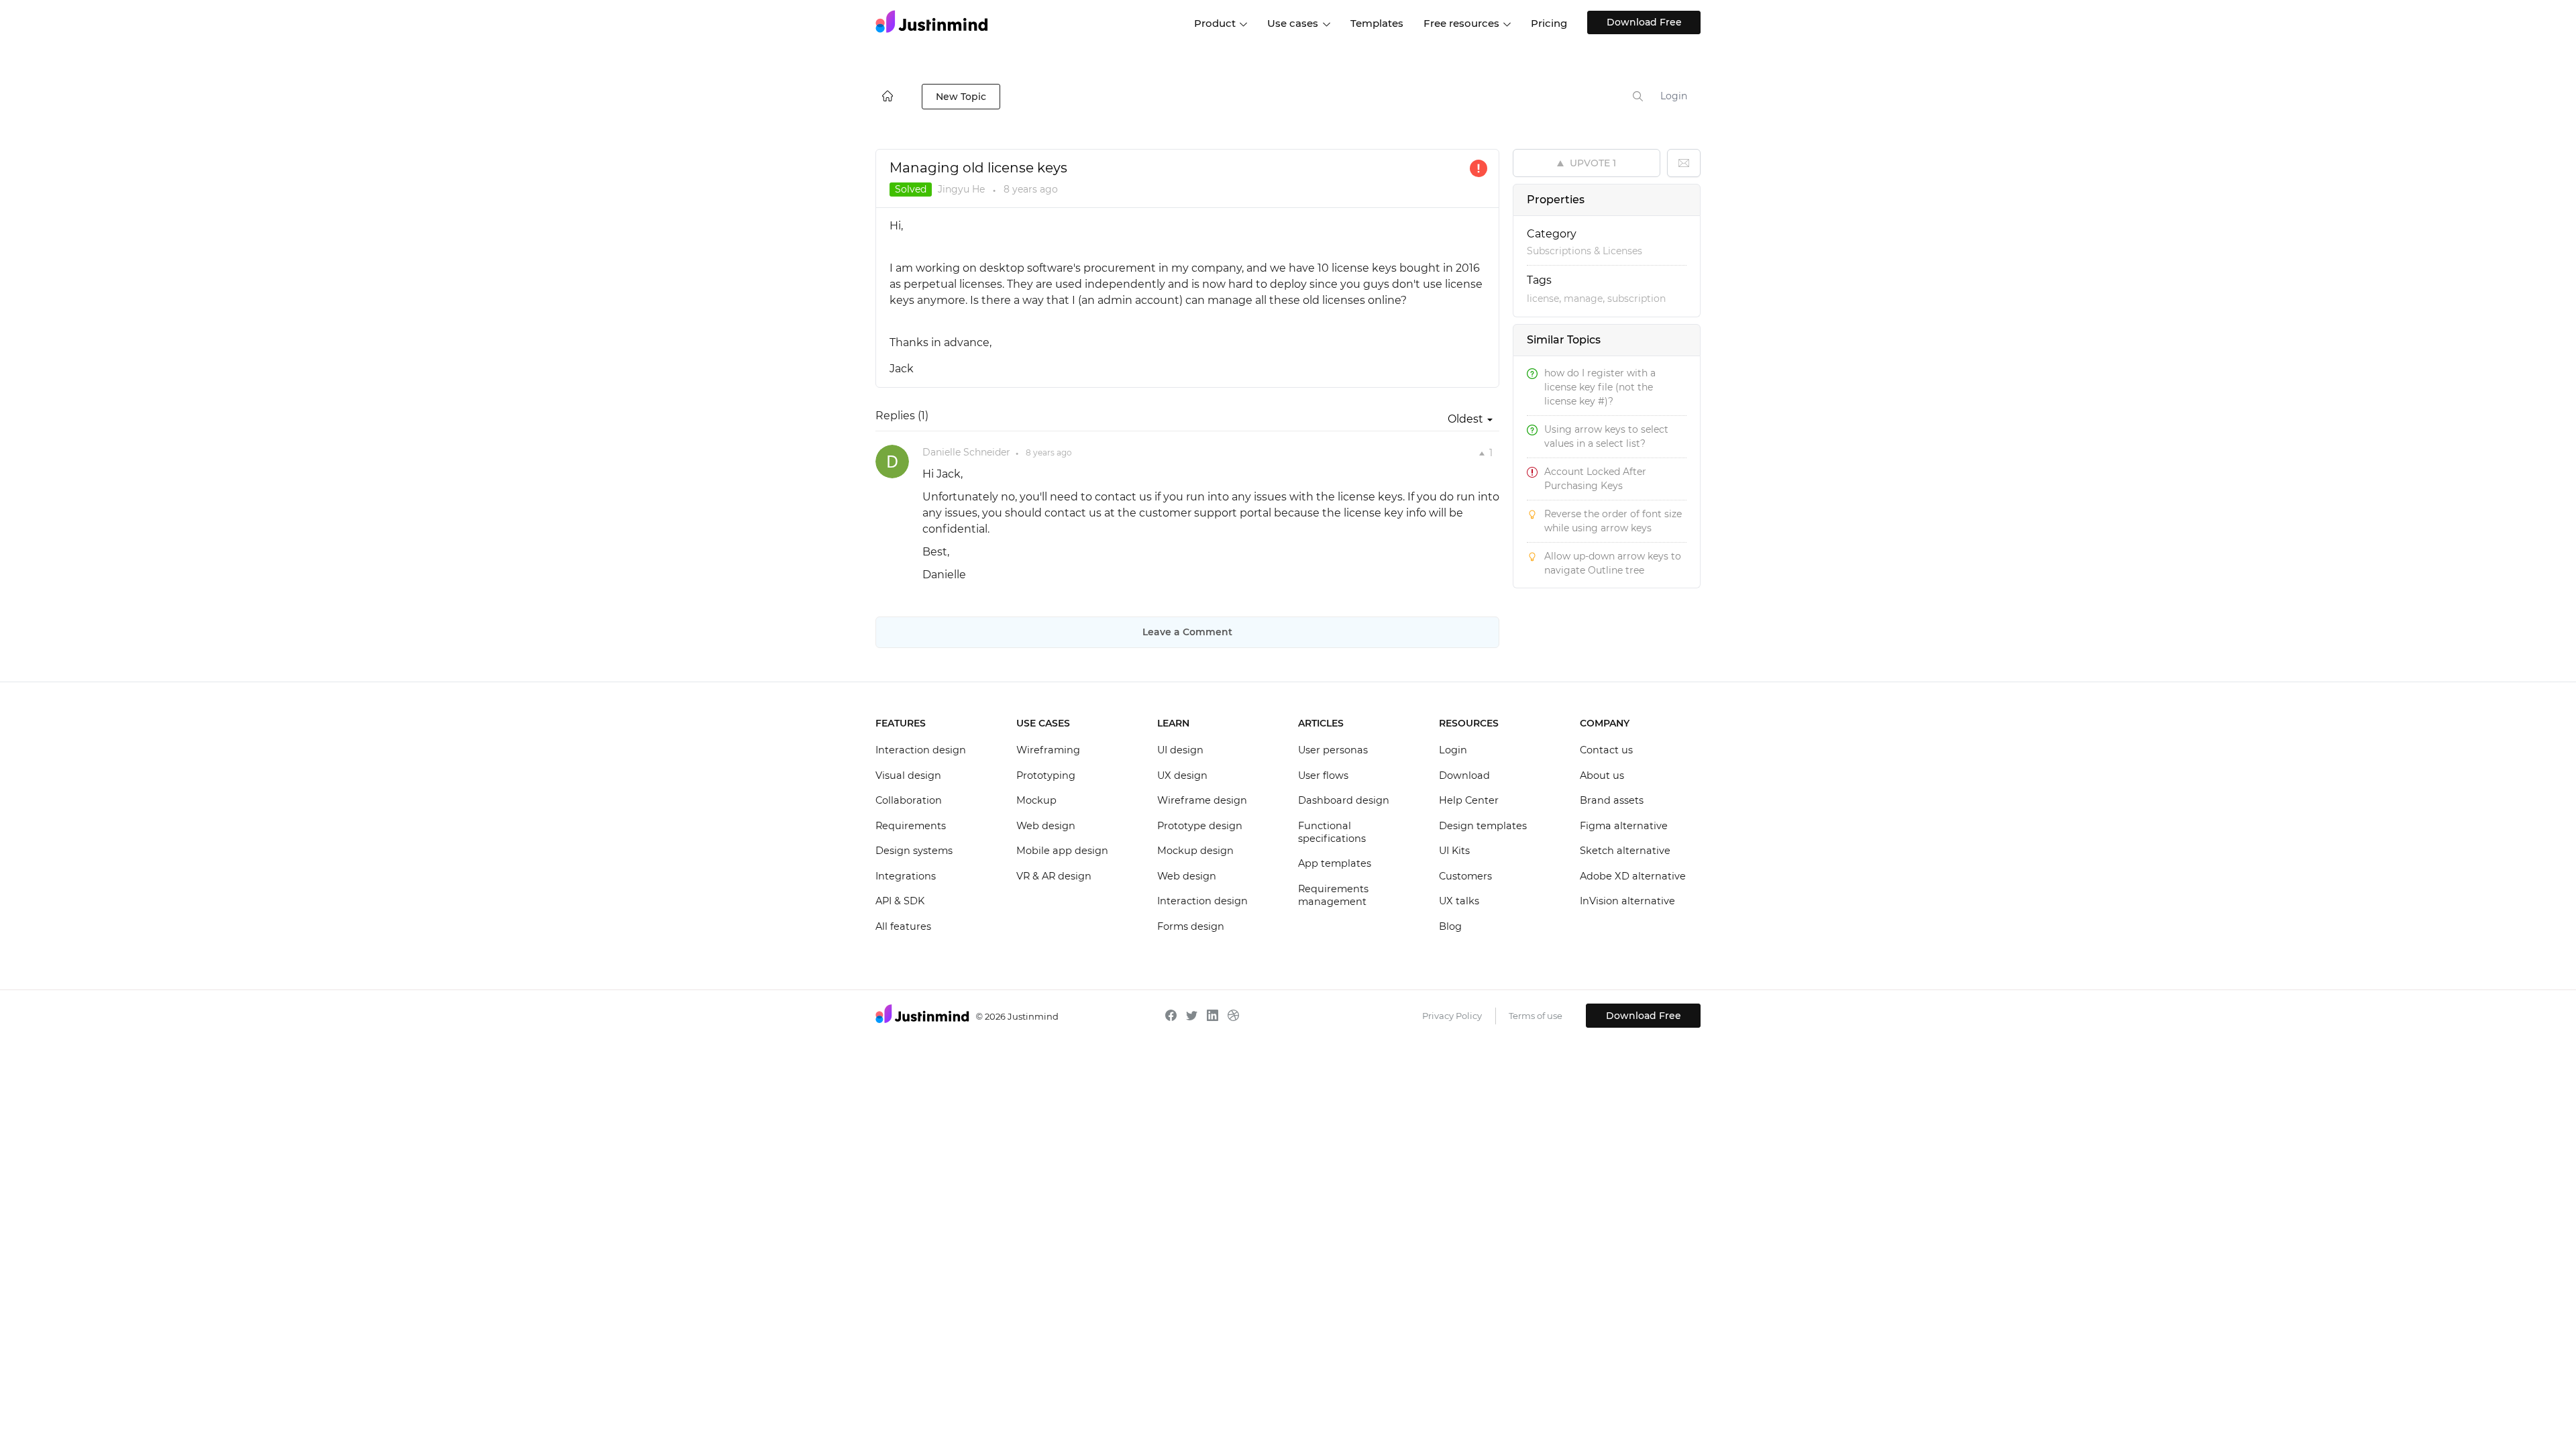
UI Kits (1454, 851)
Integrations (906, 876)
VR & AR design (1054, 876)
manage (1583, 299)
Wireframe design (1202, 800)
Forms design (1191, 926)
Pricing (1549, 23)
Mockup (1036, 800)
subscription (1636, 299)
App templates (1335, 863)
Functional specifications (1332, 833)
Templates (1377, 23)
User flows (1323, 775)
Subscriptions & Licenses (1585, 251)
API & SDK (900, 901)
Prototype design (1200, 826)
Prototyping (1046, 775)
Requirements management (1333, 896)
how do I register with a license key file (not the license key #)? (1600, 387)
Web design (1046, 826)
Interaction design (921, 750)
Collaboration (909, 800)
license (1543, 299)
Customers (1465, 876)
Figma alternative (1624, 826)
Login (1674, 96)
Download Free (1644, 22)
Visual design (908, 775)
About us (1602, 775)
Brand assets (1612, 800)
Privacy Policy (1452, 1016)
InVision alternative (1627, 901)
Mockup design (1195, 851)
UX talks (1459, 901)
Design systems (914, 851)
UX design (1182, 775)
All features (903, 926)
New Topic (961, 97)
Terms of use (1536, 1016)
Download (1464, 775)
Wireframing (1048, 750)
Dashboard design (1344, 800)
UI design (1180, 750)
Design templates (1483, 826)
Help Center (1469, 800)
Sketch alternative (1625, 851)
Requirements (911, 826)
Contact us (1606, 750)
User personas (1333, 750)
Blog (1450, 926)
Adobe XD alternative (1633, 876)
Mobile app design (1062, 851)
